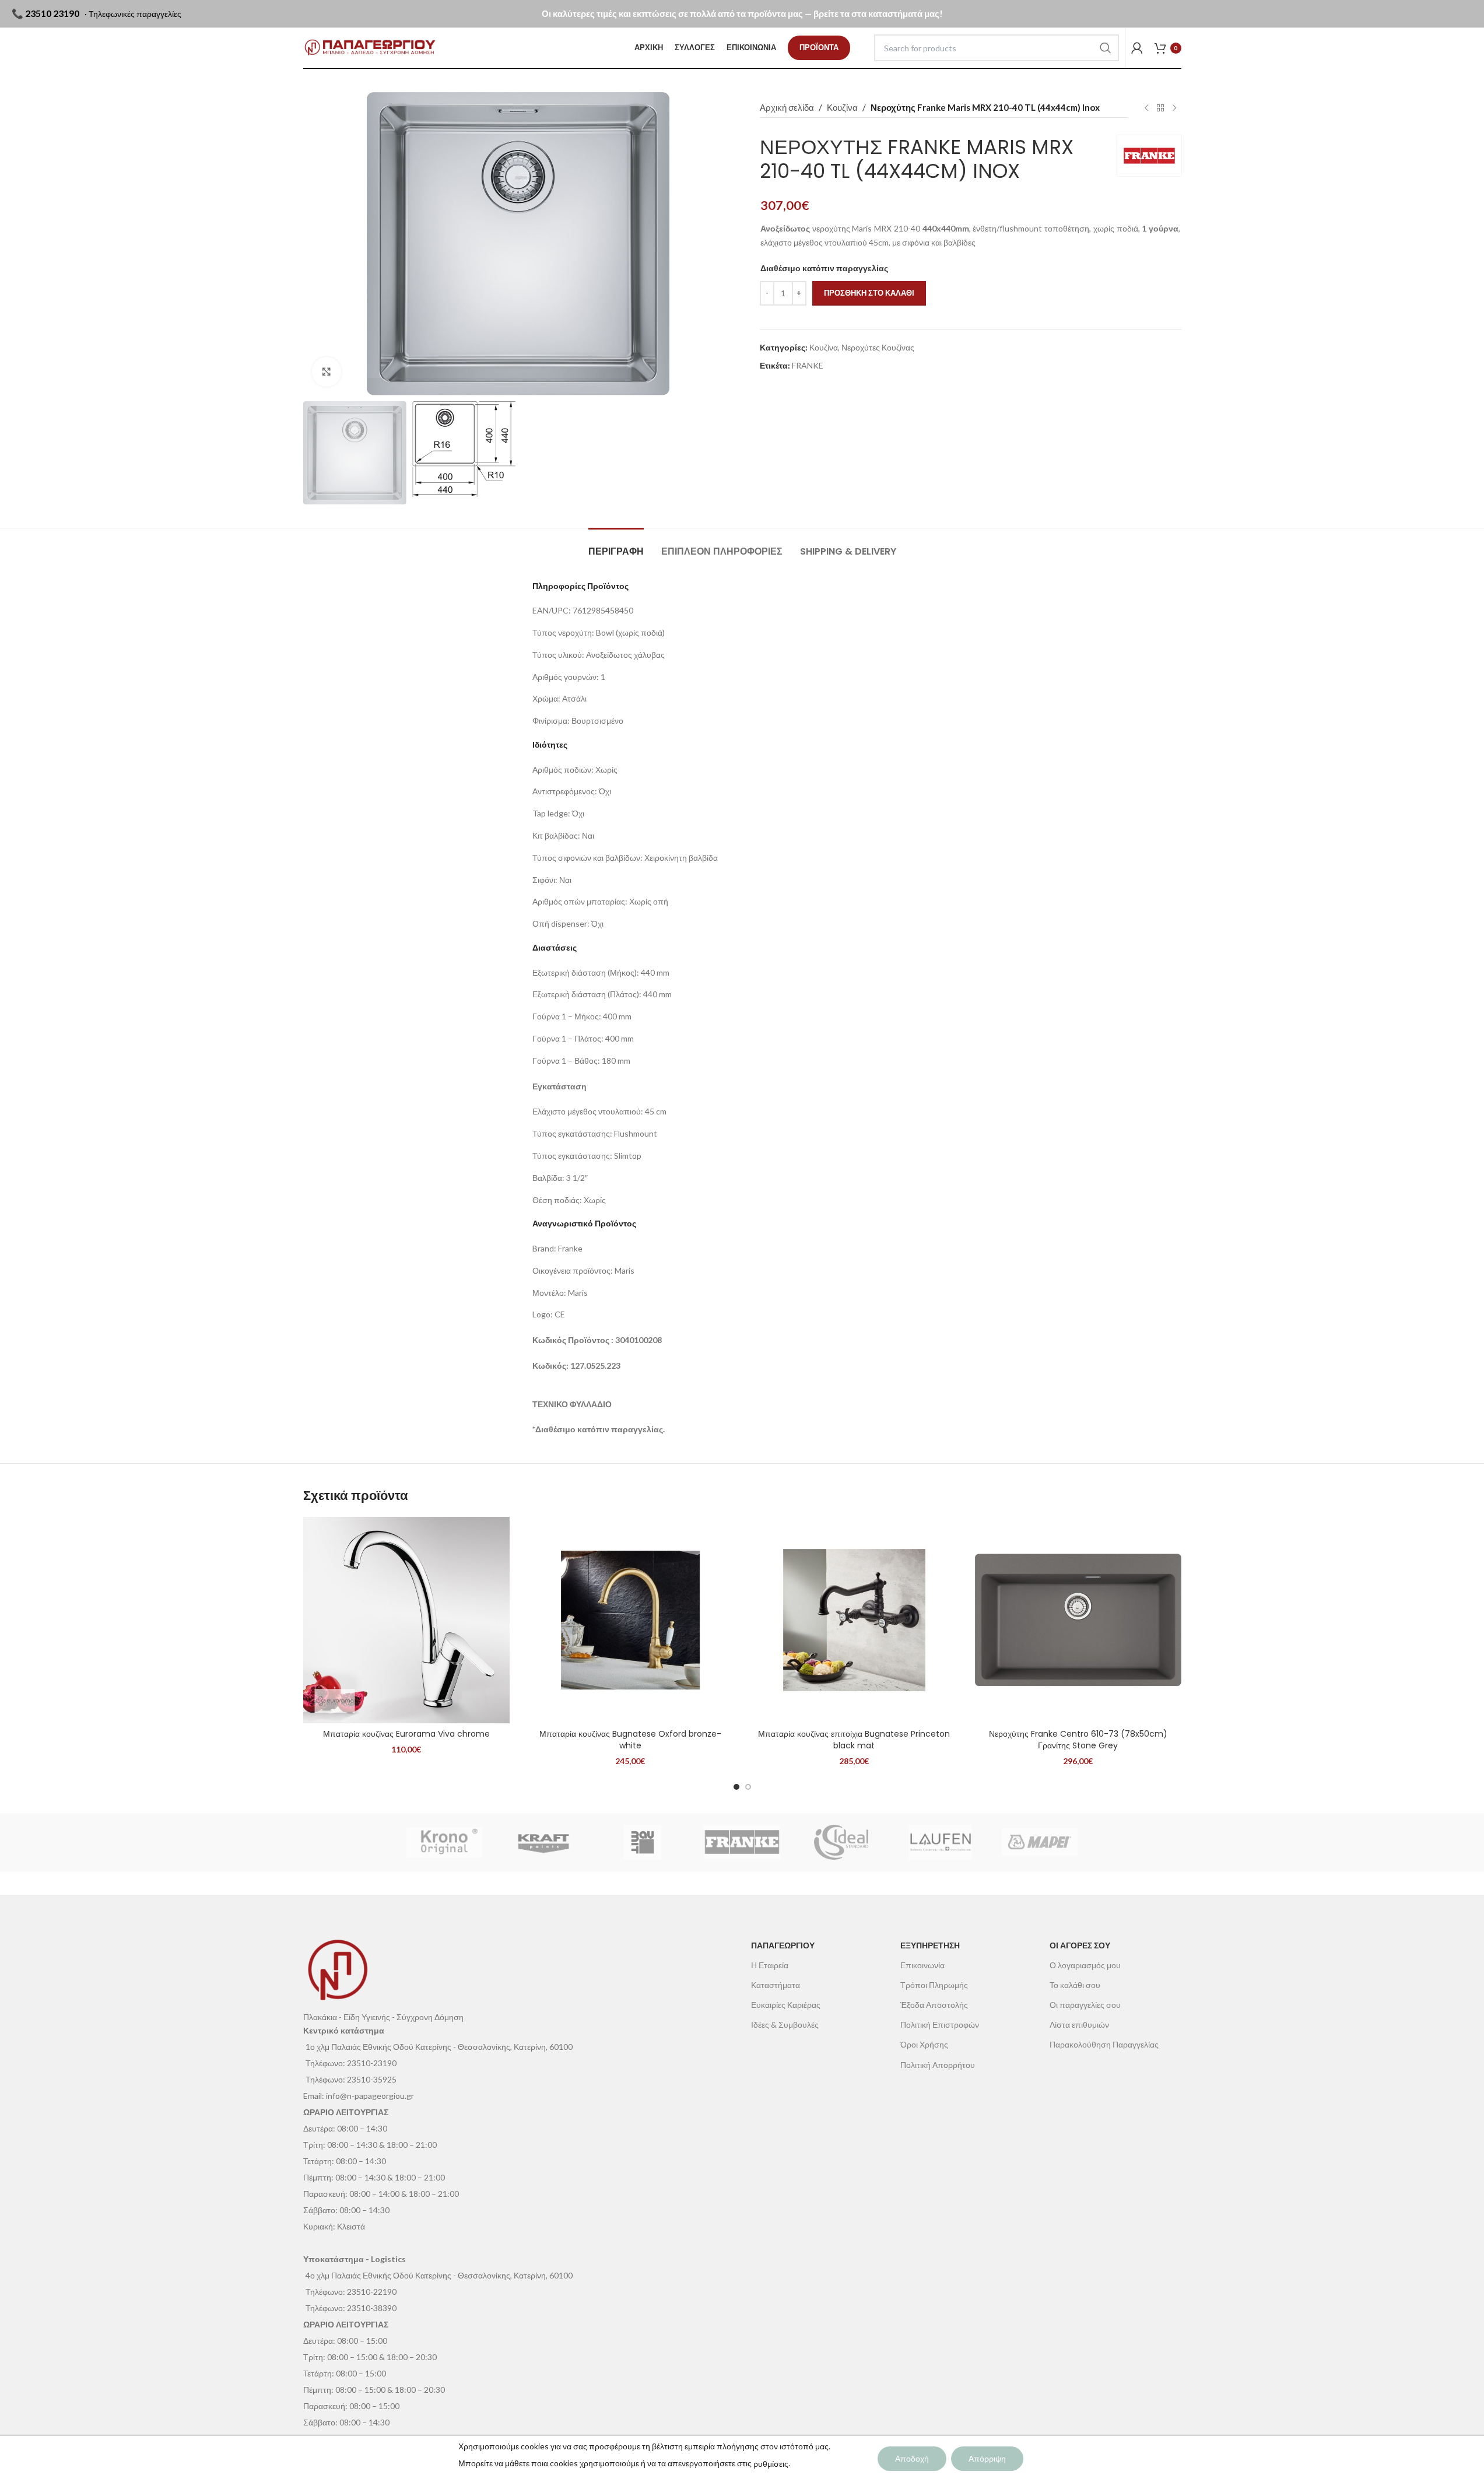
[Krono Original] (444, 1842)
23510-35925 (372, 2079)
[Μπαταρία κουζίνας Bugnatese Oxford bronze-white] (630, 1620)
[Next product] (1174, 108)
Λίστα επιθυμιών (1079, 2024)
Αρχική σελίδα (787, 107)
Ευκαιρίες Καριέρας (786, 2005)
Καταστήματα (776, 1985)
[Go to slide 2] (748, 1787)
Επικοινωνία (922, 1965)
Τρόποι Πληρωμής (934, 1985)
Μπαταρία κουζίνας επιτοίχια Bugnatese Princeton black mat (854, 1740)
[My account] (1137, 48)
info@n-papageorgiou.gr (370, 2096)
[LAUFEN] (941, 1842)
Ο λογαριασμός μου (1085, 1965)
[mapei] (1040, 1842)
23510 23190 (52, 13)
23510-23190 (372, 2063)
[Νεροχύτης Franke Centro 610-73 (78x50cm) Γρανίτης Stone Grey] (1078, 1620)
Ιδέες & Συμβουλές (785, 2024)
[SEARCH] (1106, 48)
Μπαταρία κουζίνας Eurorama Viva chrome (406, 1734)
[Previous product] (1146, 108)
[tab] (616, 546)
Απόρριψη (987, 2458)
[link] (819, 48)
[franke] (742, 1842)
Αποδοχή (912, 2458)
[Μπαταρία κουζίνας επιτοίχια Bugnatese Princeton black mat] (854, 1620)
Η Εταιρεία (770, 1965)
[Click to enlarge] (327, 371)
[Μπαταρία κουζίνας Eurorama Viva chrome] (406, 1620)
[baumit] (643, 1842)
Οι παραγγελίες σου (1085, 2005)
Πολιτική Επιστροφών (940, 2024)
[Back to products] (1160, 108)
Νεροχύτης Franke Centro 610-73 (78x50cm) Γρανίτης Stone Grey (1078, 1740)
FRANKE (808, 365)
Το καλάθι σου (1075, 1985)
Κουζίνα (842, 107)
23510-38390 (372, 2308)
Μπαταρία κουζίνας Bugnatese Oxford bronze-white (630, 1740)
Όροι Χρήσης (924, 2044)
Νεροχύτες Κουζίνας (878, 347)
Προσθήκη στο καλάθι (869, 293)
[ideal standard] (841, 1842)
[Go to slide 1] (736, 1787)
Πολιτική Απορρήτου (938, 2065)
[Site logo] (370, 48)
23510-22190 (372, 2292)
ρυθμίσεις (771, 2464)
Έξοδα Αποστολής (934, 2005)
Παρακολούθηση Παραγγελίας (1104, 2044)
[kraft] (543, 1842)
